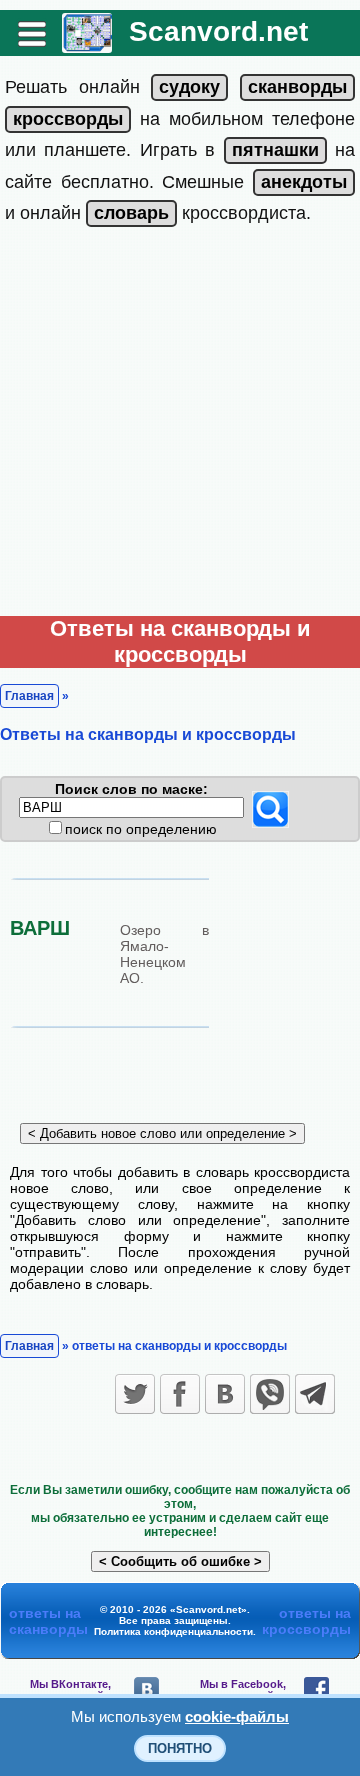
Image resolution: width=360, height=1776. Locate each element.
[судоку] (189, 87)
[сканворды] (297, 87)
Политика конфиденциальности (173, 1631)
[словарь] (131, 213)
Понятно (180, 1748)
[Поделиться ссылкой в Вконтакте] (225, 1394)
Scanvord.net (218, 31)
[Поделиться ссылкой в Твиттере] (135, 1394)
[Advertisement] (180, 426)
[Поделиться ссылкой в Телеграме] (315, 1394)
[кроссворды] (68, 119)
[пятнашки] (275, 150)
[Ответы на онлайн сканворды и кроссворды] (87, 45)
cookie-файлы (237, 1716)
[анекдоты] (304, 182)
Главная (29, 696)
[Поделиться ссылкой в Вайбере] (270, 1394)
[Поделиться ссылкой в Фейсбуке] (180, 1394)
